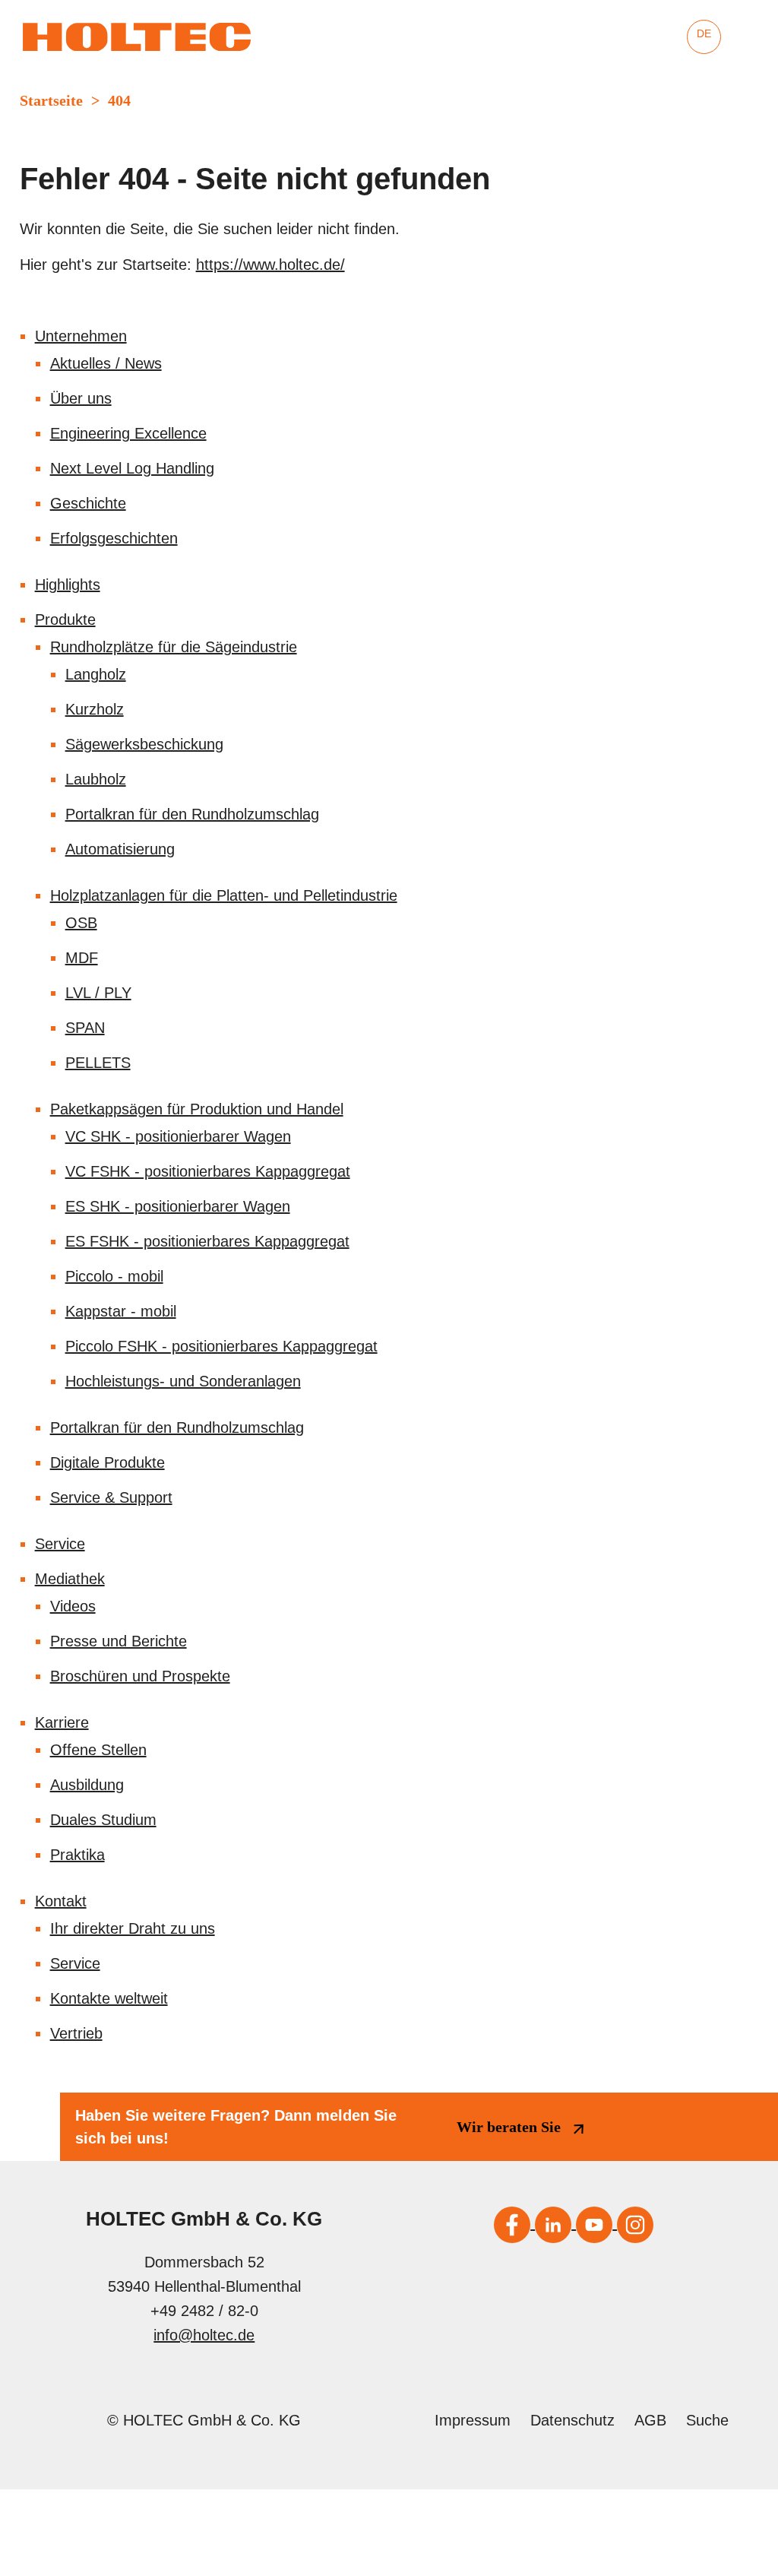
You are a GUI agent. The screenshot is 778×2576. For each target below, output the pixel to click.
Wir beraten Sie (509, 2127)
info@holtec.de (204, 2335)
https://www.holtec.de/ (270, 265)
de (704, 33)
